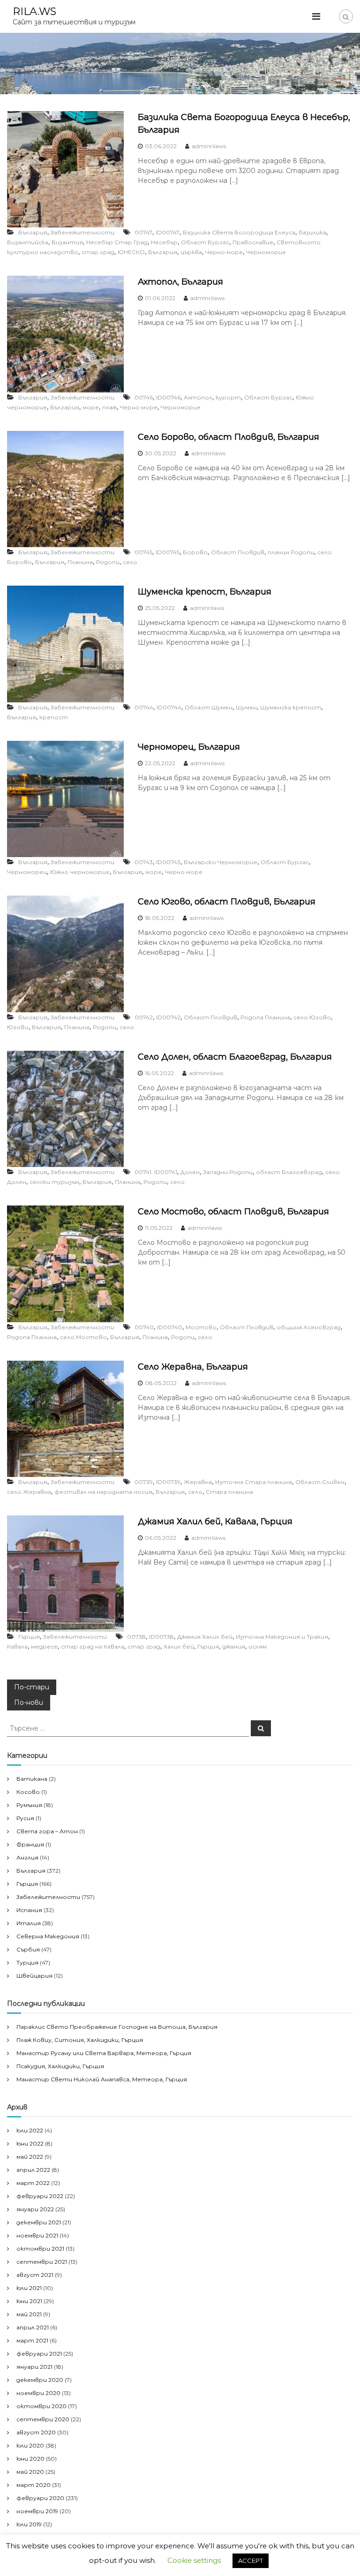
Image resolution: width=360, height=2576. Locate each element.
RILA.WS (34, 11)
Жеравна (198, 1482)
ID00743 (168, 862)
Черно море (224, 252)
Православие (253, 242)
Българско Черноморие (221, 862)
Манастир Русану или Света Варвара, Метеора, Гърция (104, 2053)
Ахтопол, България (180, 282)
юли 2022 (30, 2130)
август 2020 (36, 2432)
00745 (143, 552)
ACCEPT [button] (251, 2561)
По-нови (29, 1702)
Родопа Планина (265, 1017)
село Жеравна (29, 1492)
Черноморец (27, 872)
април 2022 (33, 2170)
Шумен (246, 707)
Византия (67, 242)
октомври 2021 (40, 2248)
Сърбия (28, 1949)
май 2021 (29, 2314)
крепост (54, 717)
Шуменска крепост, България (205, 592)
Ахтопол (198, 397)
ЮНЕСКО (131, 252)
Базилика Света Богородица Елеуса (239, 232)
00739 (144, 1482)
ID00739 (168, 1482)
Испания (29, 1910)
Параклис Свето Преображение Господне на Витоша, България (117, 2027)
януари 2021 (34, 2367)
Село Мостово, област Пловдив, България (233, 1212)
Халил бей (179, 1646)
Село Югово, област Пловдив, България (227, 902)
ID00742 (168, 1017)
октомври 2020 (41, 2406)
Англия (27, 1857)
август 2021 (35, 2275)
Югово (18, 1027)
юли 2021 (29, 2288)
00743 (144, 862)
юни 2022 (30, 2143)
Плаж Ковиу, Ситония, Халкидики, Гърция (80, 2040)
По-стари (32, 1687)
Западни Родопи (228, 1172)
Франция (30, 1844)
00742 (144, 1017)
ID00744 (169, 707)
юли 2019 (29, 2524)
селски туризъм (54, 1182)
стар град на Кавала (93, 1646)
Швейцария (34, 1976)
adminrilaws (209, 146)
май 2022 (30, 2157)
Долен (190, 1172)
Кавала (17, 1646)
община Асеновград (309, 1327)
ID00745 (168, 552)
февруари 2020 (40, 2498)
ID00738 (161, 1637)
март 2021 (32, 2340)
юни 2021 (29, 2301)
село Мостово (83, 1337)
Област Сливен (320, 1482)
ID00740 (170, 1327)
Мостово (201, 1327)
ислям (258, 1646)
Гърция (29, 1637)
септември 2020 (43, 2419)
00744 (144, 707)
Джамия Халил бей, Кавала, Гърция (215, 1521)
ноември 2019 (37, 2511)
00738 (136, 1637)
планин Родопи (291, 552)
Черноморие (266, 252)
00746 (144, 397)
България (33, 232)
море (91, 407)
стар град (98, 252)
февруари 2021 (39, 2354)
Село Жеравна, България (193, 1367)
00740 (144, 1327)
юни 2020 (30, 2459)
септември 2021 (42, 2262)
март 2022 (33, 2183)
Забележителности (82, 232)
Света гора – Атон (47, 1831)
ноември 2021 (37, 2235)
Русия (25, 1818)
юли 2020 (30, 2445)
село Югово (312, 1017)
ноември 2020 (38, 2393)
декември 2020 (40, 2380)
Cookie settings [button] (194, 2560)
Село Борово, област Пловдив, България (229, 437)
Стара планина (229, 1492)
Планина (80, 562)
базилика (312, 232)
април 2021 (33, 2327)
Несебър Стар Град (117, 242)
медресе (44, 1646)
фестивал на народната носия (103, 1492)
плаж (109, 407)
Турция (27, 1962)
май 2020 (30, 2472)
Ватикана (32, 1779)
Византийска (28, 242)
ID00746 (168, 397)
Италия (29, 1923)
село (130, 562)
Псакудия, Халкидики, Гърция (60, 2066)
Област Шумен (209, 707)
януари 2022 (35, 2209)
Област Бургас (205, 242)
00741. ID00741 (156, 1172)
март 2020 (34, 2485)
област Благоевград (289, 1172)
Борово (195, 552)
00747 (143, 232)
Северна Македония (48, 1936)
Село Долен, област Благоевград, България (235, 1057)
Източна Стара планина (254, 1482)
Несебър (164, 242)
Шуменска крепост (291, 707)
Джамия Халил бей (205, 1637)
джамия (234, 1646)
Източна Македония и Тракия (282, 1637)
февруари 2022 (40, 2196)
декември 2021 (39, 2222)
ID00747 (168, 232)
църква (191, 252)
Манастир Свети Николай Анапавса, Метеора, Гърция (102, 2079)
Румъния (29, 1805)
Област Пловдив (238, 552)
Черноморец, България (189, 747)
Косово (28, 1792)
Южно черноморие (80, 872)
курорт (228, 397)
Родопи (108, 562)
